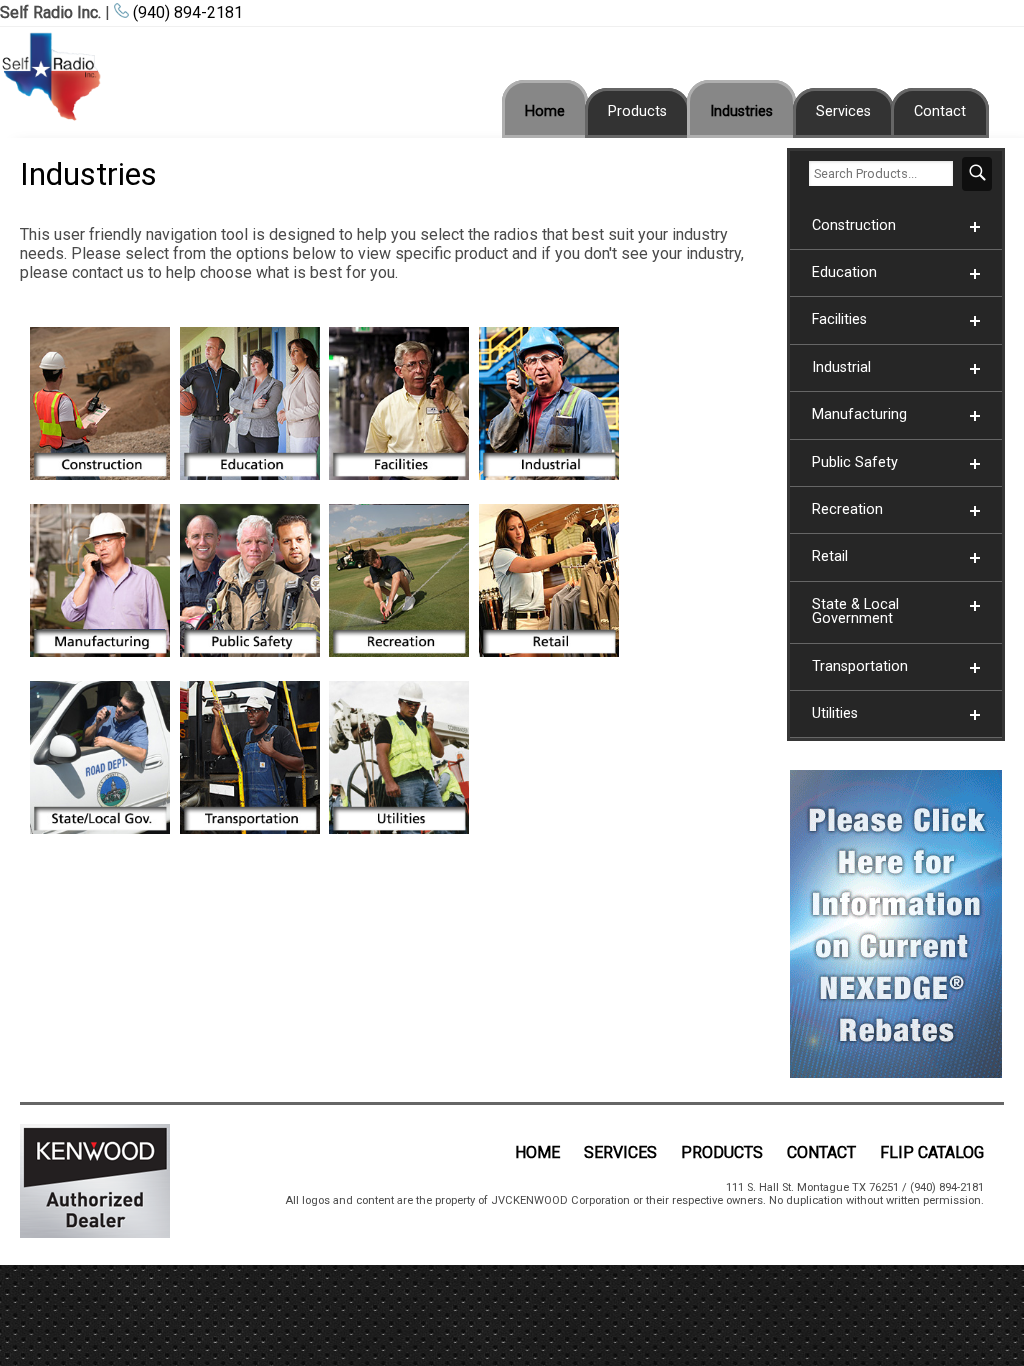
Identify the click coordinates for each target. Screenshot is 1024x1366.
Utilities (835, 713)
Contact (940, 111)
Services (843, 111)
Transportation (860, 666)
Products (637, 111)
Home (545, 111)
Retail (830, 556)
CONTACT (821, 1152)
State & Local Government (855, 611)
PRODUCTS (722, 1152)
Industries (741, 111)
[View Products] (100, 484)
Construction (854, 225)
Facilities (839, 319)
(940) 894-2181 (186, 12)
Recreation (847, 509)
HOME (537, 1152)
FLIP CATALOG (932, 1152)
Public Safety (855, 462)
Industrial (841, 367)
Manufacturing (859, 414)
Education (844, 272)
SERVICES (620, 1152)
